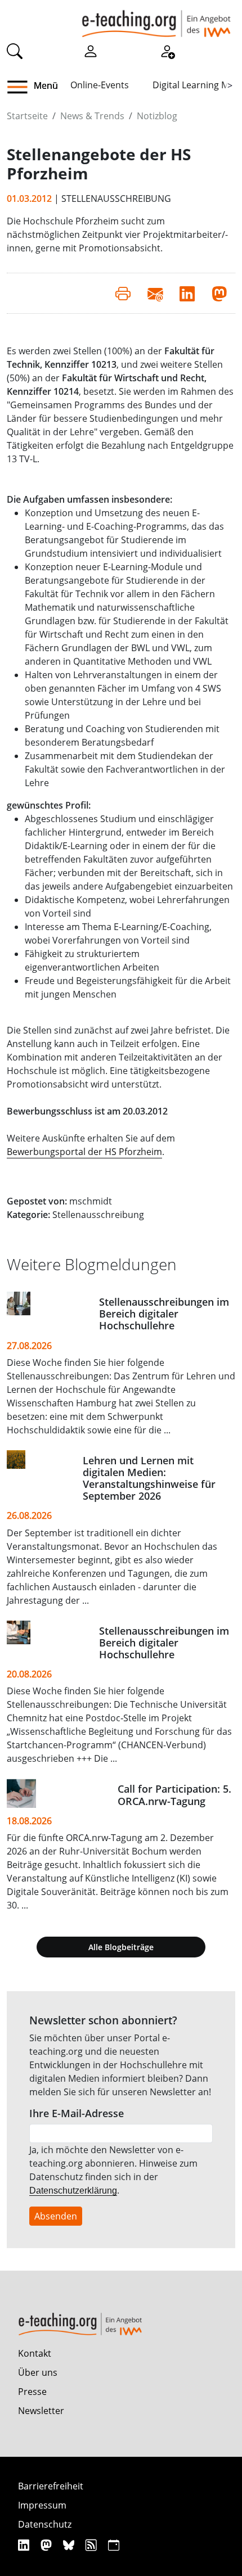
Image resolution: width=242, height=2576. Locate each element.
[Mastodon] (48, 2545)
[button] (22, 87)
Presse (32, 2392)
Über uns (38, 2372)
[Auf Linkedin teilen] (187, 293)
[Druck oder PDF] (123, 293)
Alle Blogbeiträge (121, 1947)
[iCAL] (114, 2545)
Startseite (27, 116)
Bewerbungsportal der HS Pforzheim (84, 1152)
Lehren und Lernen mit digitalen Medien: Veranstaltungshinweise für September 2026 (149, 1478)
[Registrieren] (167, 50)
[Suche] (15, 50)
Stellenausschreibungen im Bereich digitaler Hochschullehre (164, 1314)
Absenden (56, 2216)
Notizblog (157, 116)
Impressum (42, 2505)
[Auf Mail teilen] (155, 293)
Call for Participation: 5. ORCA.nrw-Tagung (174, 1795)
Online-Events (100, 85)
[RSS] (93, 2545)
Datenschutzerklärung (73, 2191)
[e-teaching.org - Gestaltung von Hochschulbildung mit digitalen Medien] (156, 19)
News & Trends (92, 116)
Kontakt (35, 2353)
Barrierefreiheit (51, 2486)
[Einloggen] (91, 50)
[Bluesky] (70, 2545)
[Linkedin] (25, 2545)
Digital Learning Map (196, 85)
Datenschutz (45, 2524)
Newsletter (41, 2411)
